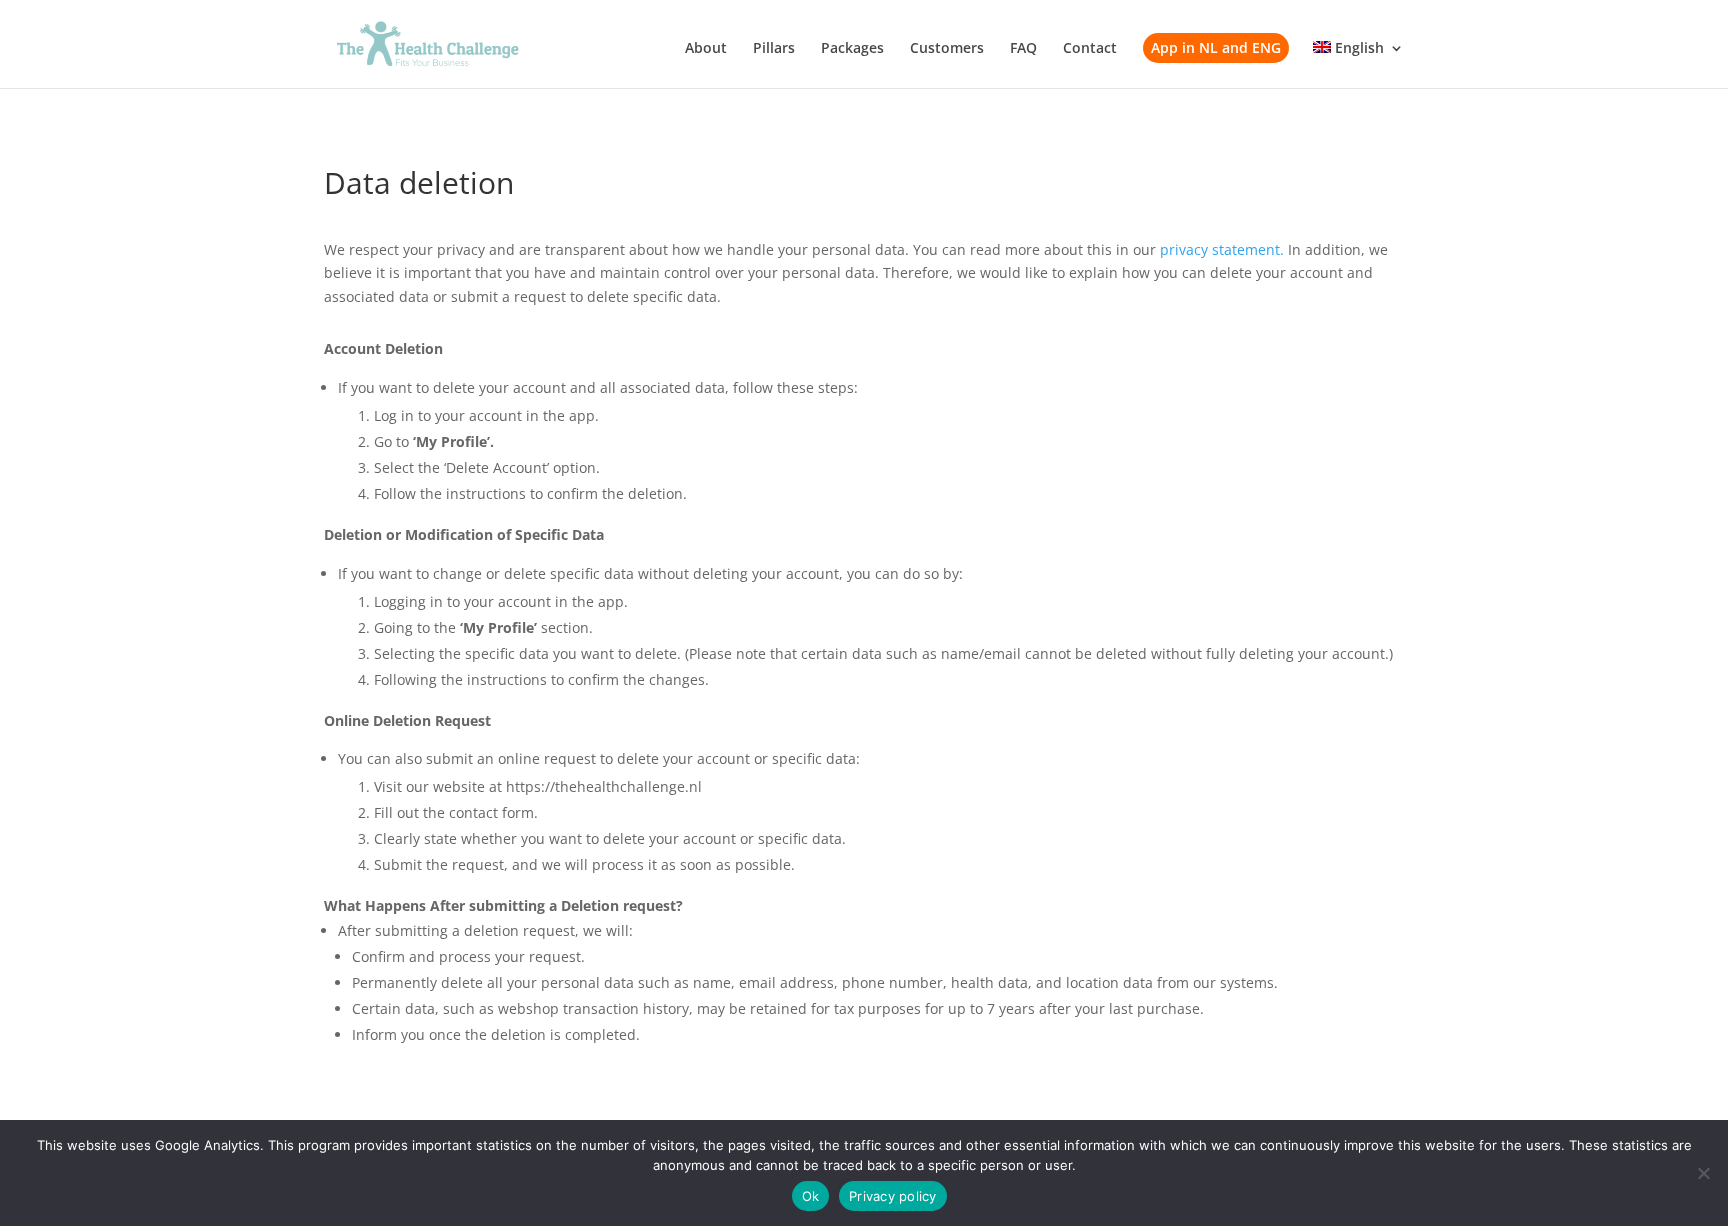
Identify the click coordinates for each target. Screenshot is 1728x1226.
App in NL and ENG (1216, 47)
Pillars (774, 49)
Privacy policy (893, 1196)
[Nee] (1703, 1173)
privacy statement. (1220, 249)
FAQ (1023, 49)
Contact (1090, 49)
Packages (852, 49)
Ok (811, 1196)
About (706, 49)
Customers (947, 49)
